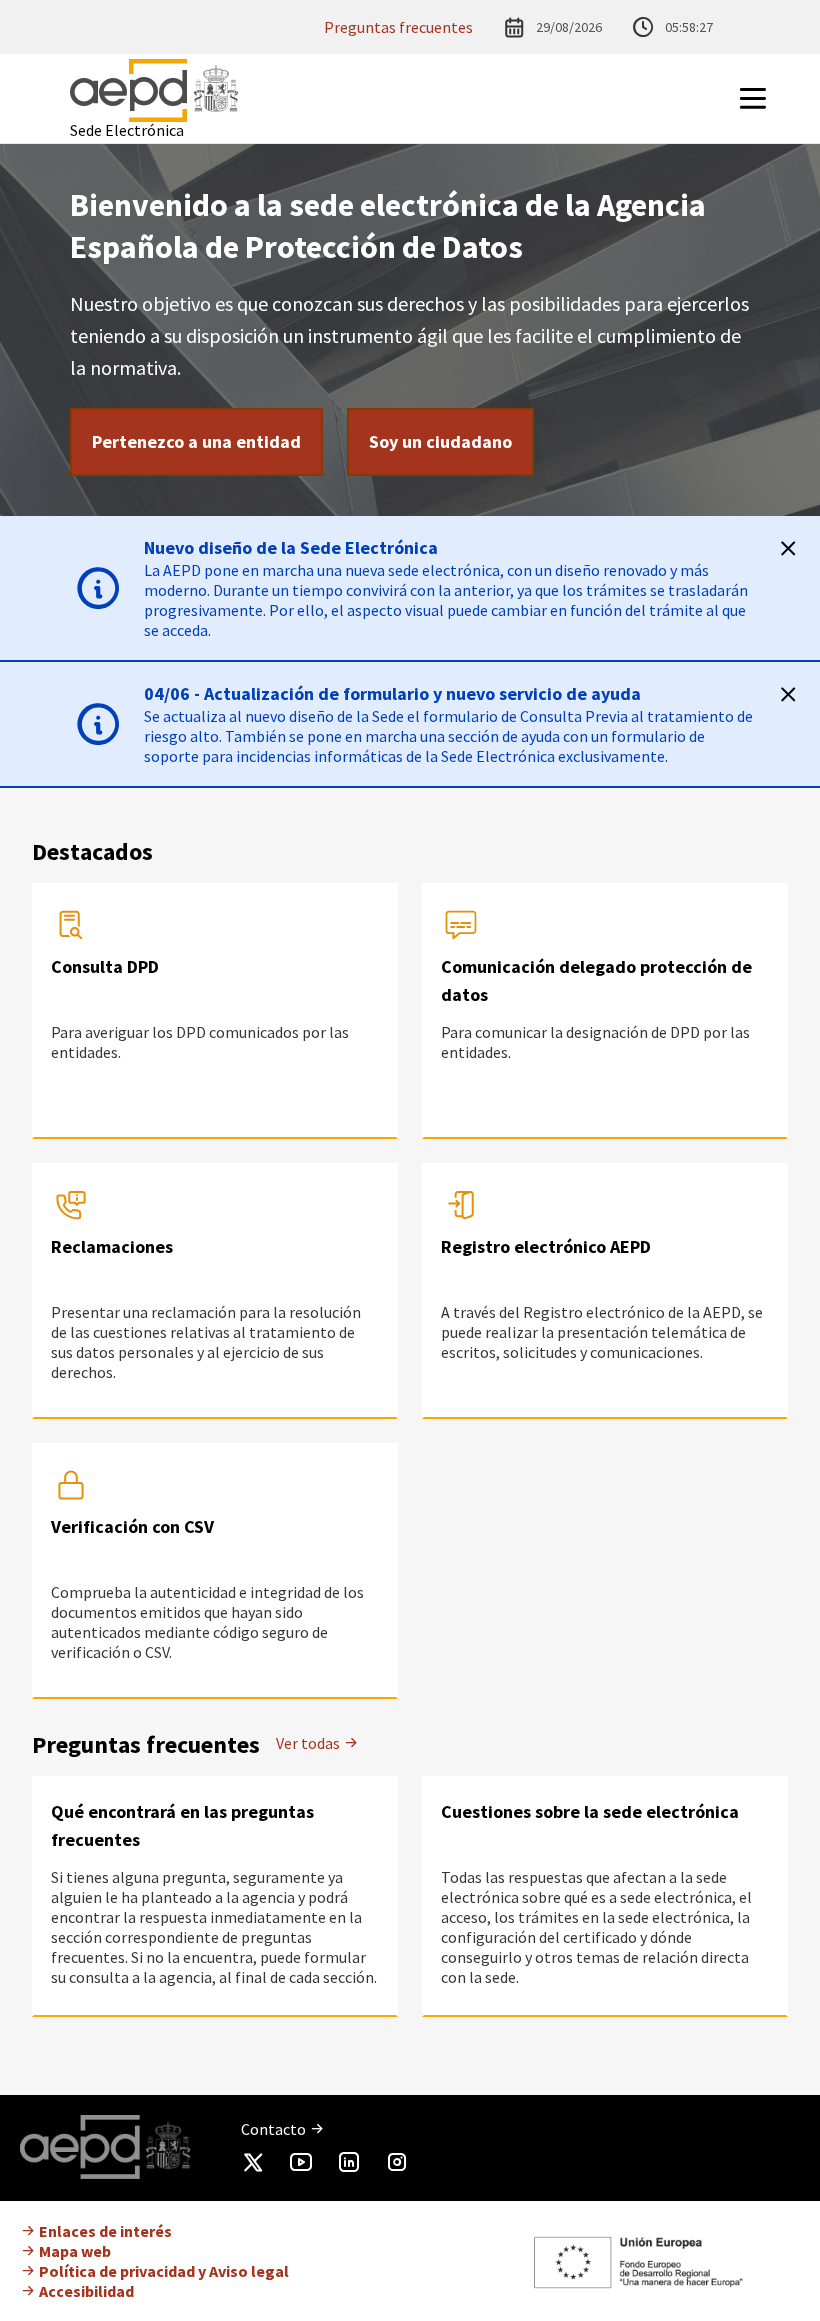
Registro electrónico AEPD (546, 1246)
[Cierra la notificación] (788, 548)
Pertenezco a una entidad (196, 441)
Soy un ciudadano (440, 441)
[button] (777, 98)
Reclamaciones (112, 1246)
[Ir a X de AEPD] (253, 2166)
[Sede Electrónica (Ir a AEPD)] (154, 90)
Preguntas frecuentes (398, 27)
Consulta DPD (105, 966)
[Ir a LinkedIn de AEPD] (349, 2166)
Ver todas (309, 1743)
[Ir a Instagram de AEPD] (397, 2166)
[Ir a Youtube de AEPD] (301, 2166)
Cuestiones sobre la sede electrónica (590, 1811)
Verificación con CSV (132, 1526)
